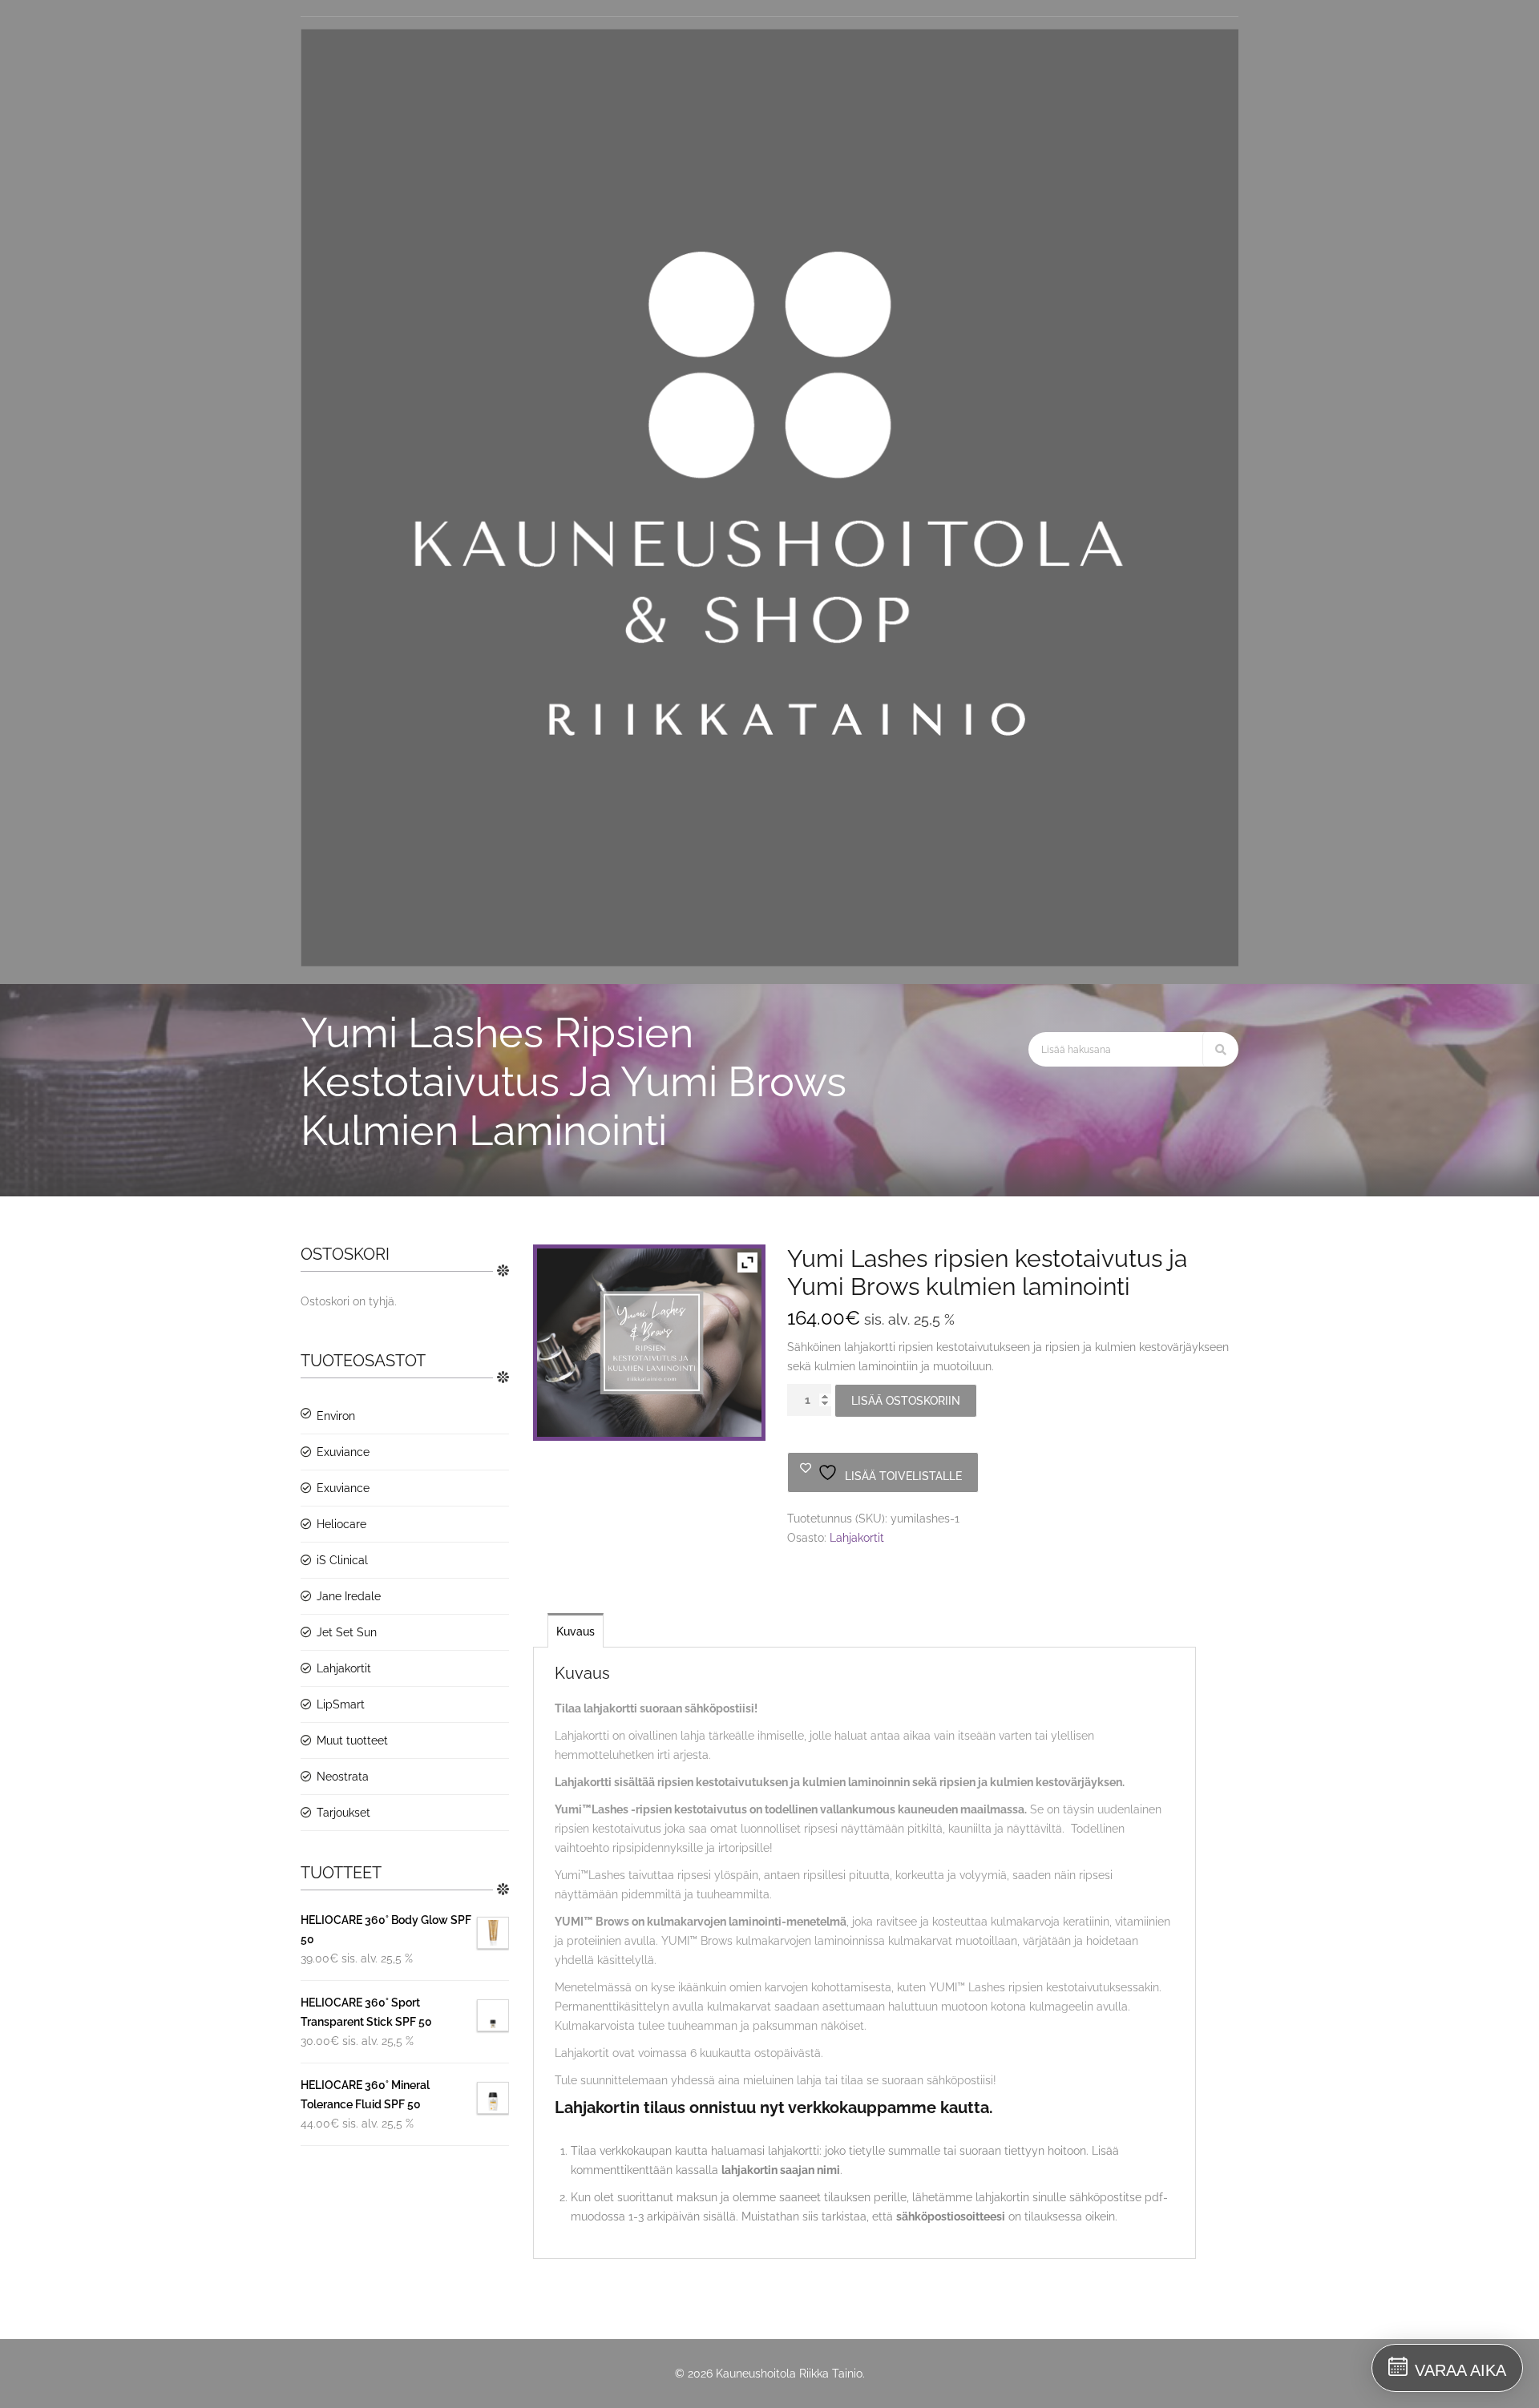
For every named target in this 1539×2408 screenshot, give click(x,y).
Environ (336, 1416)
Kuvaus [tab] (576, 1632)
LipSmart (341, 1704)
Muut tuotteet (352, 1740)
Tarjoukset (343, 1813)
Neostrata (343, 1777)
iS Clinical (342, 1560)
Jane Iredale (349, 1596)
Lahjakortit (344, 1668)
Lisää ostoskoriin (906, 1401)
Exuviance (343, 1452)
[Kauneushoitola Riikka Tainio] (769, 962)
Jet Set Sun (347, 1632)
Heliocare (341, 1524)
